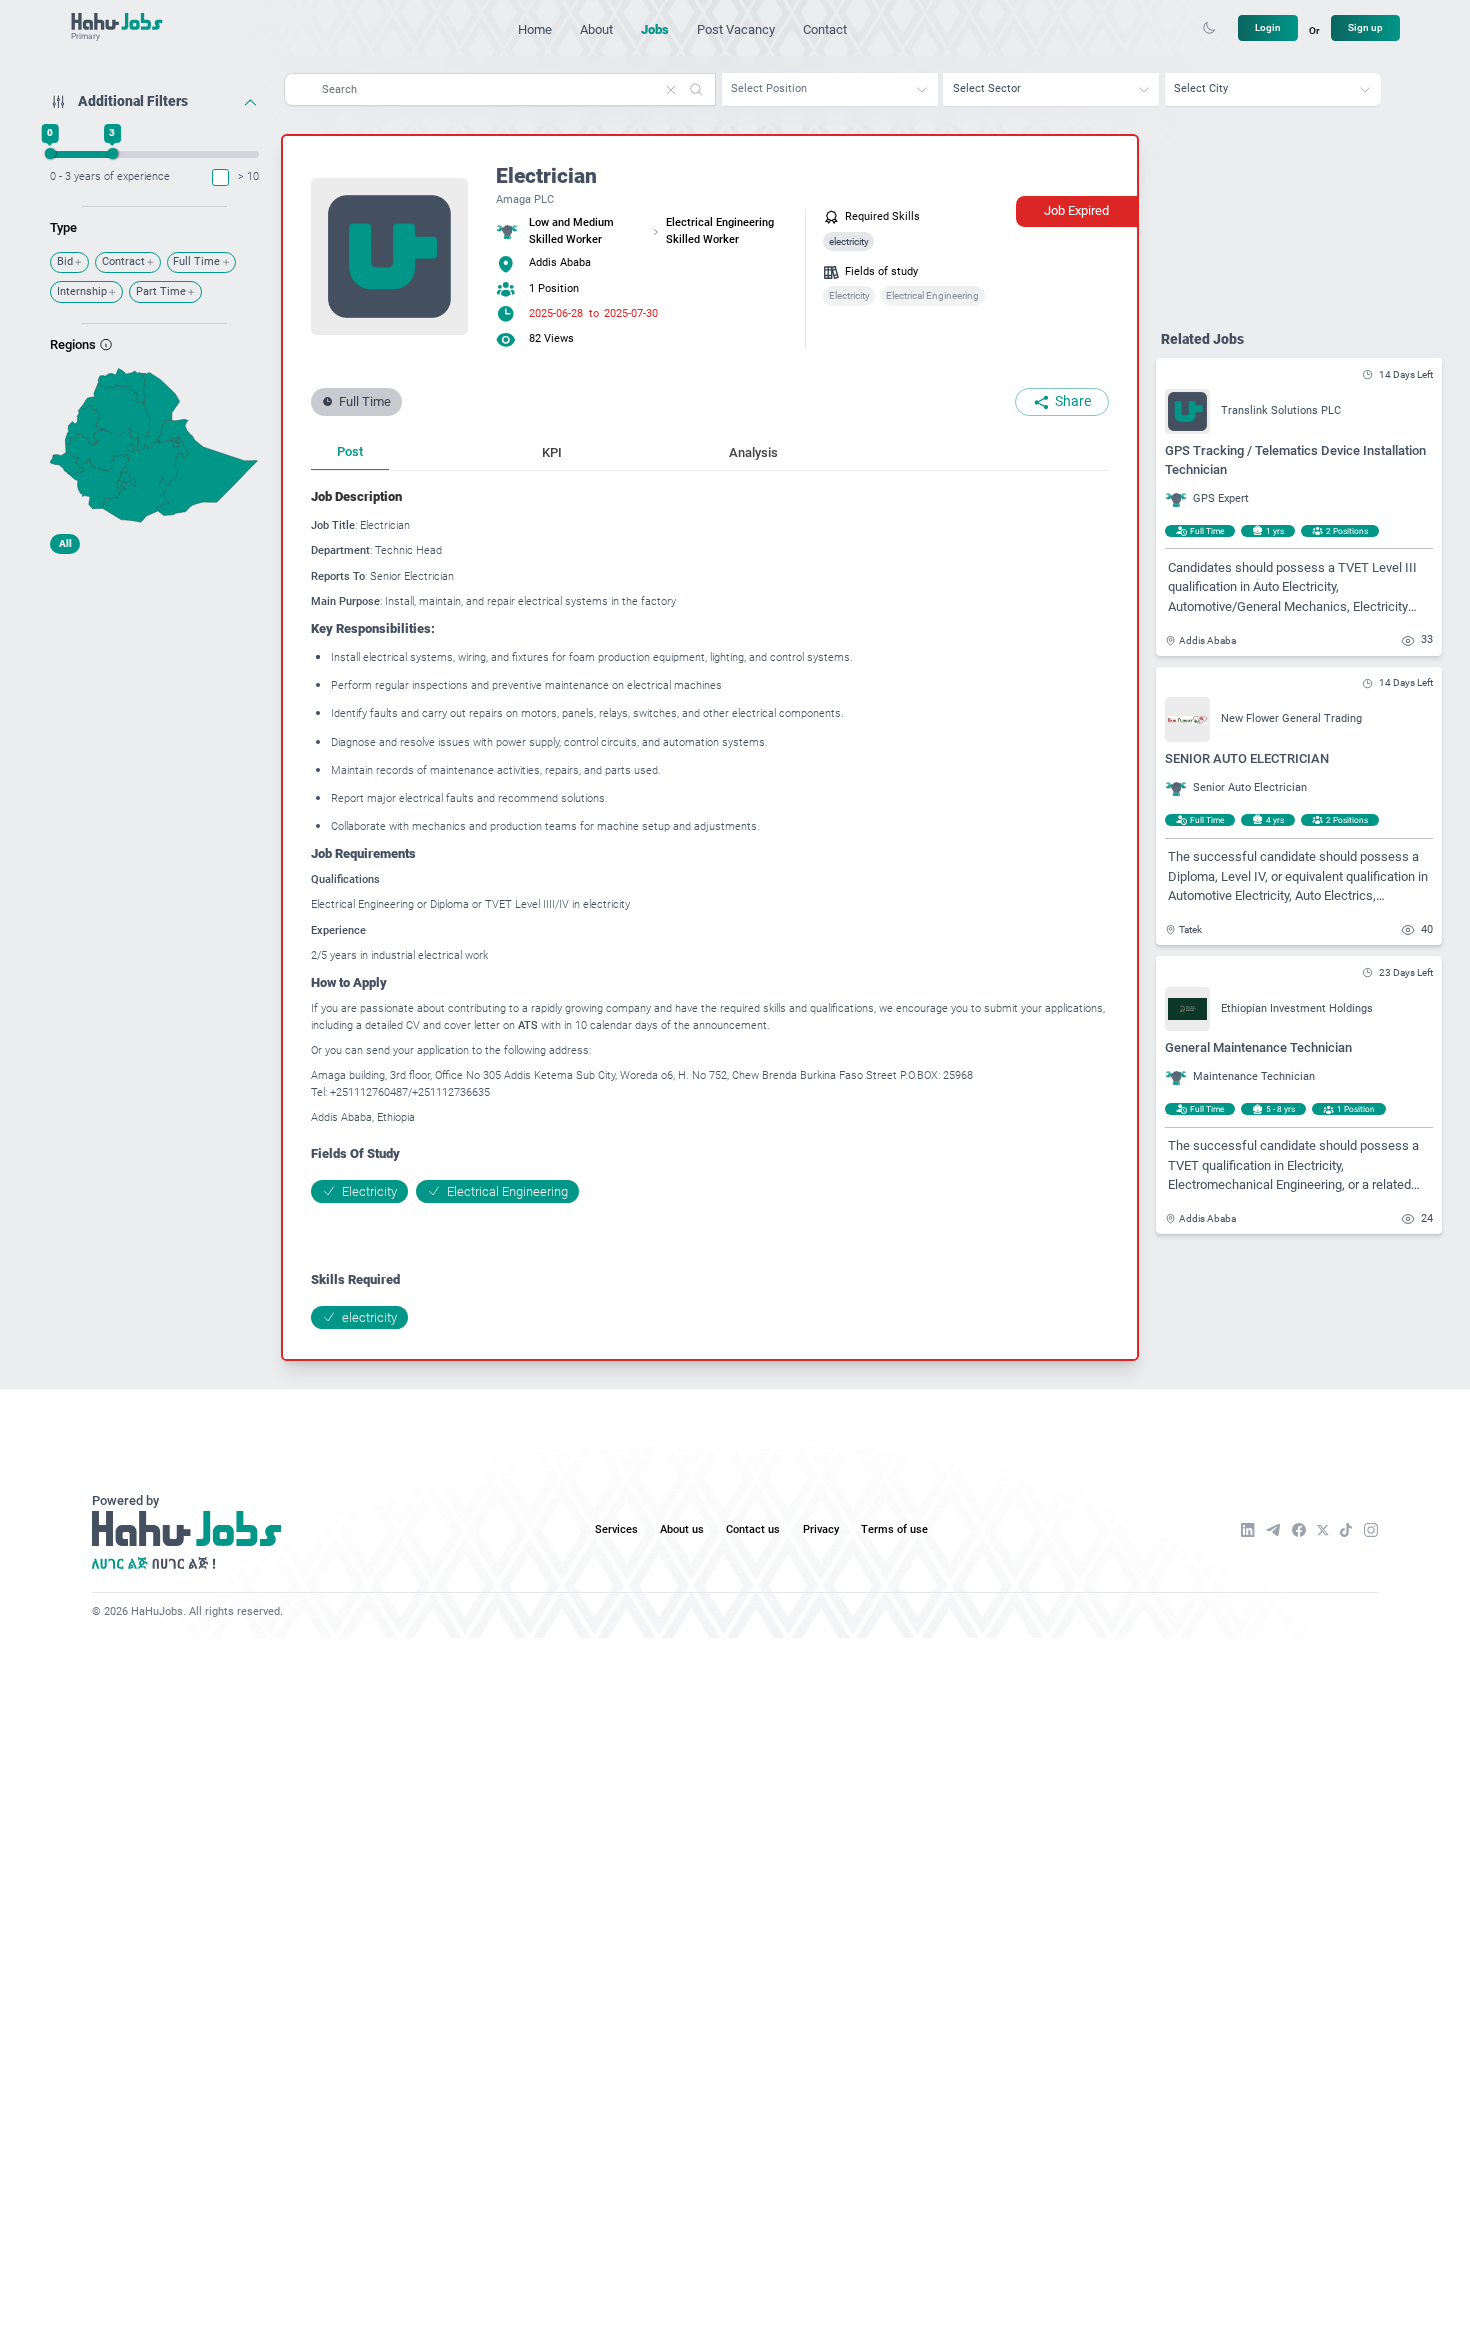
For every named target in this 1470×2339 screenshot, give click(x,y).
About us (682, 1529)
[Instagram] (1371, 1530)
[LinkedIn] (1248, 1530)
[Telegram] (1273, 1530)
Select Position (769, 88)
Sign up (1365, 27)
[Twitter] (1323, 1530)
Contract (123, 261)
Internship (82, 291)
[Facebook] (1299, 1530)
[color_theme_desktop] (1209, 28)
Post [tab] (350, 451)
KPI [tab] (552, 452)
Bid (65, 261)
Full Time (196, 261)
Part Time (161, 291)
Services (616, 1529)
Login (1268, 27)
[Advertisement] (154, 688)
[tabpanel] (710, 907)
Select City (1201, 88)
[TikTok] (1346, 1530)
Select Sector (987, 88)
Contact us (753, 1529)
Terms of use (894, 1529)
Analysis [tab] (753, 452)
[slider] (50, 153)
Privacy (821, 1529)
